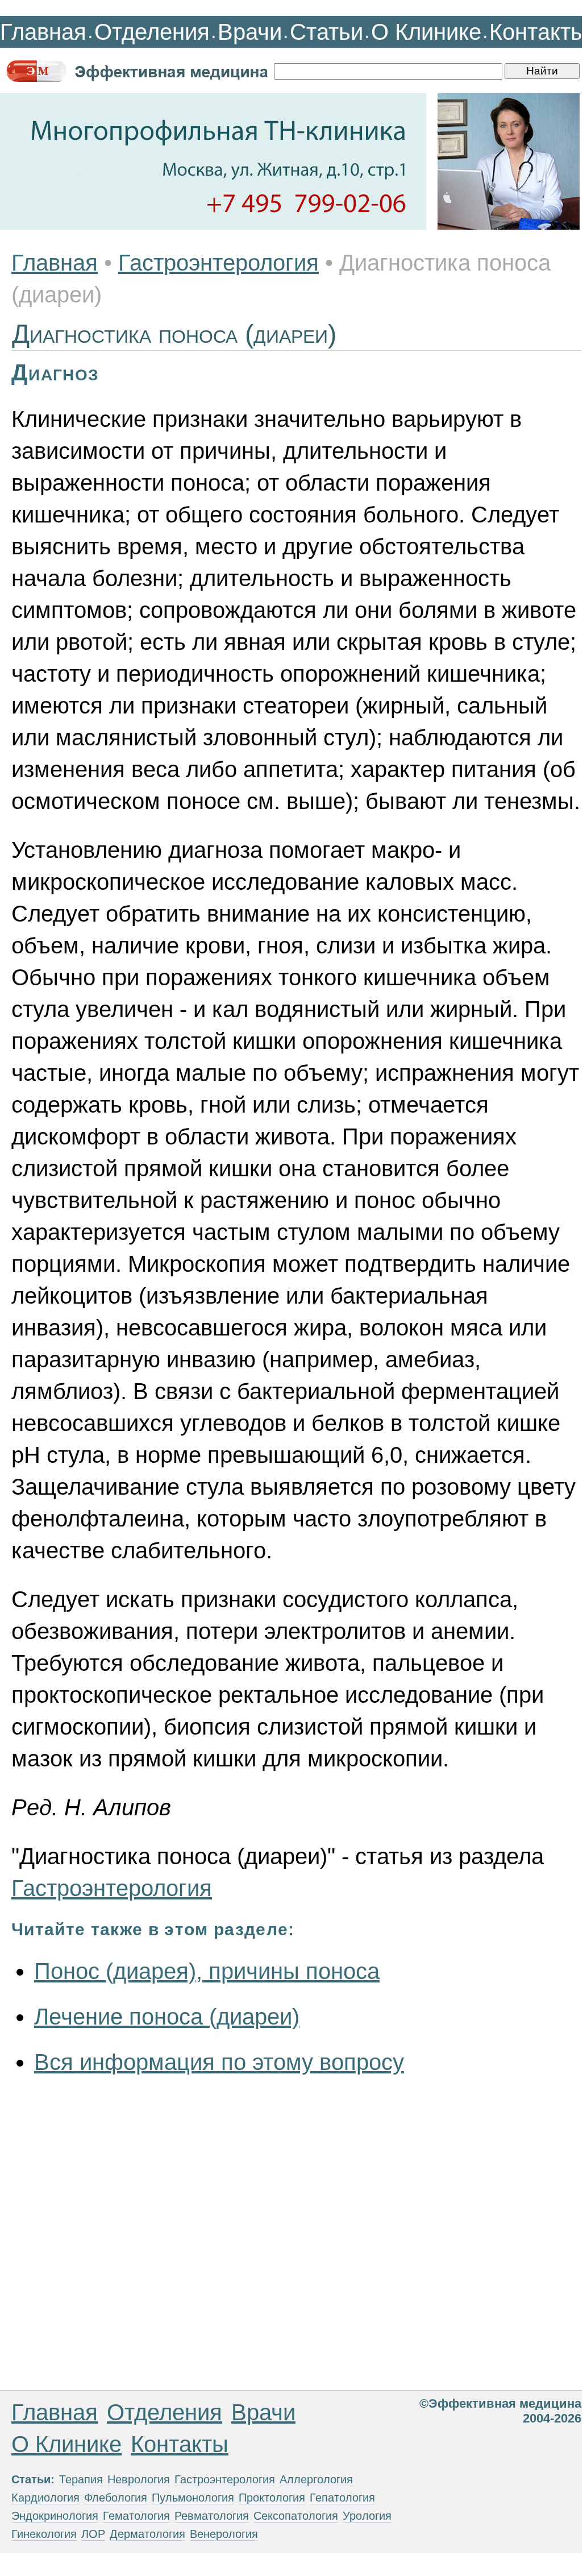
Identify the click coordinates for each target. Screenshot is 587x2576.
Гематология (136, 2516)
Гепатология (342, 2498)
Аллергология (316, 2479)
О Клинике (426, 32)
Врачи (250, 32)
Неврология (139, 2479)
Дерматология (147, 2534)
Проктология (272, 2498)
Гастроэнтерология (218, 263)
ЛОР (93, 2534)
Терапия (81, 2479)
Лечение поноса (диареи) (167, 2017)
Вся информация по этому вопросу (219, 2062)
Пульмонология (193, 2498)
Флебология (116, 2498)
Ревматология (212, 2516)
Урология (367, 2516)
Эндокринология (55, 2516)
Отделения (152, 32)
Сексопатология (296, 2516)
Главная (43, 32)
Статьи (326, 32)
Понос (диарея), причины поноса (207, 1971)
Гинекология (44, 2534)
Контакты (538, 32)
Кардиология (45, 2498)
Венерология (224, 2534)
